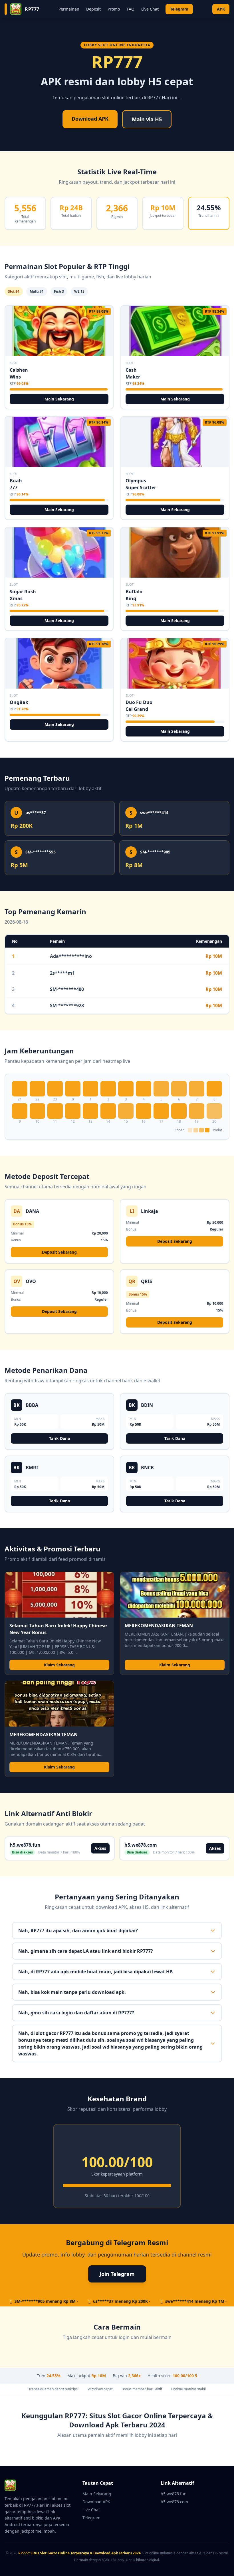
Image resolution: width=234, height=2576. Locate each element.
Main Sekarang (59, 399)
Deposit (93, 9)
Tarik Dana (59, 1438)
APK (221, 9)
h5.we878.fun (174, 2494)
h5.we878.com (174, 2502)
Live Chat (150, 9)
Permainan (69, 9)
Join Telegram (117, 2274)
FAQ (131, 9)
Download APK (90, 119)
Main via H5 (147, 119)
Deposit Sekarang (59, 1252)
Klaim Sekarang (59, 1665)
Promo (114, 9)
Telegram (179, 9)
